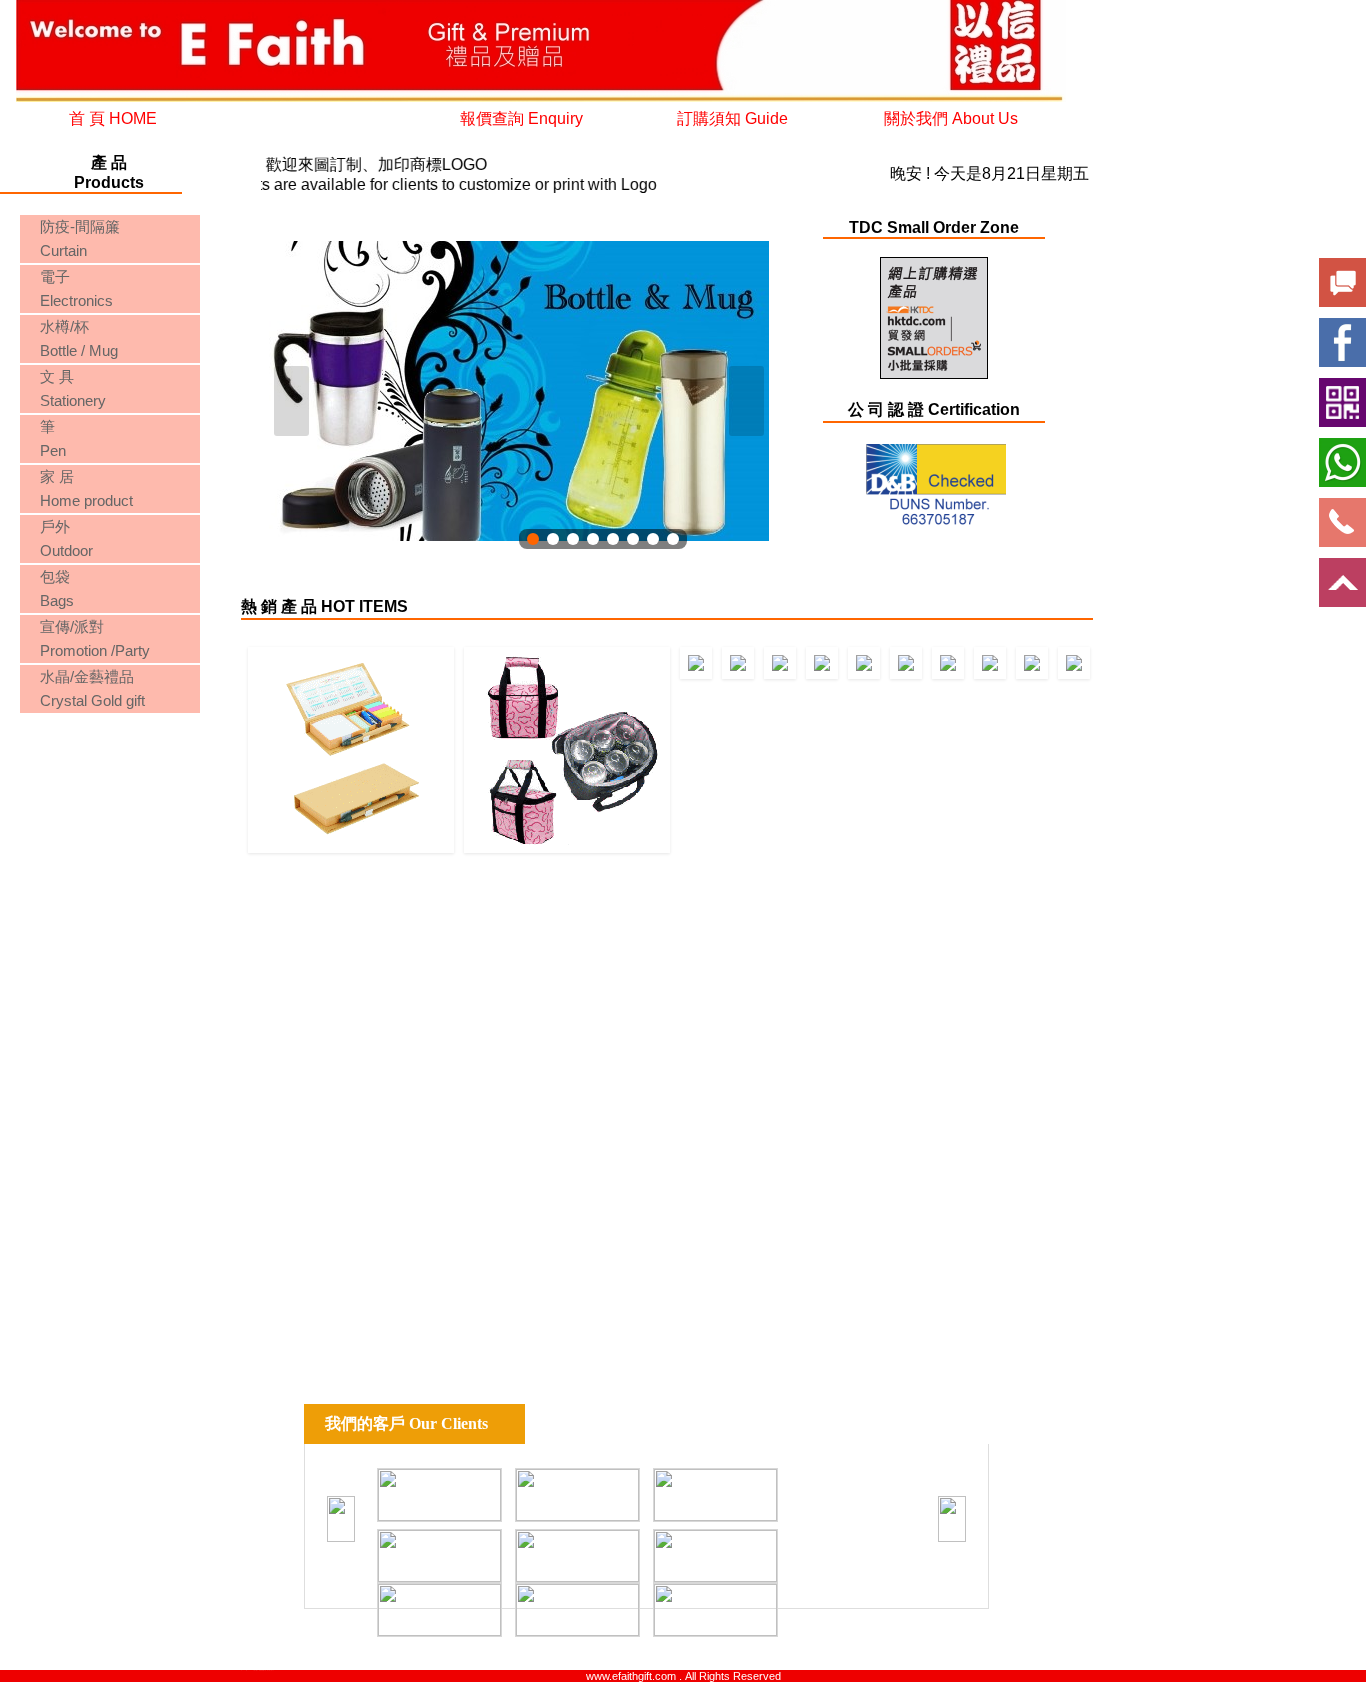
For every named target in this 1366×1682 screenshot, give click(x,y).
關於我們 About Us (951, 118)
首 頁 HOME (113, 118)
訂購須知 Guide (732, 118)
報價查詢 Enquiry (521, 118)
